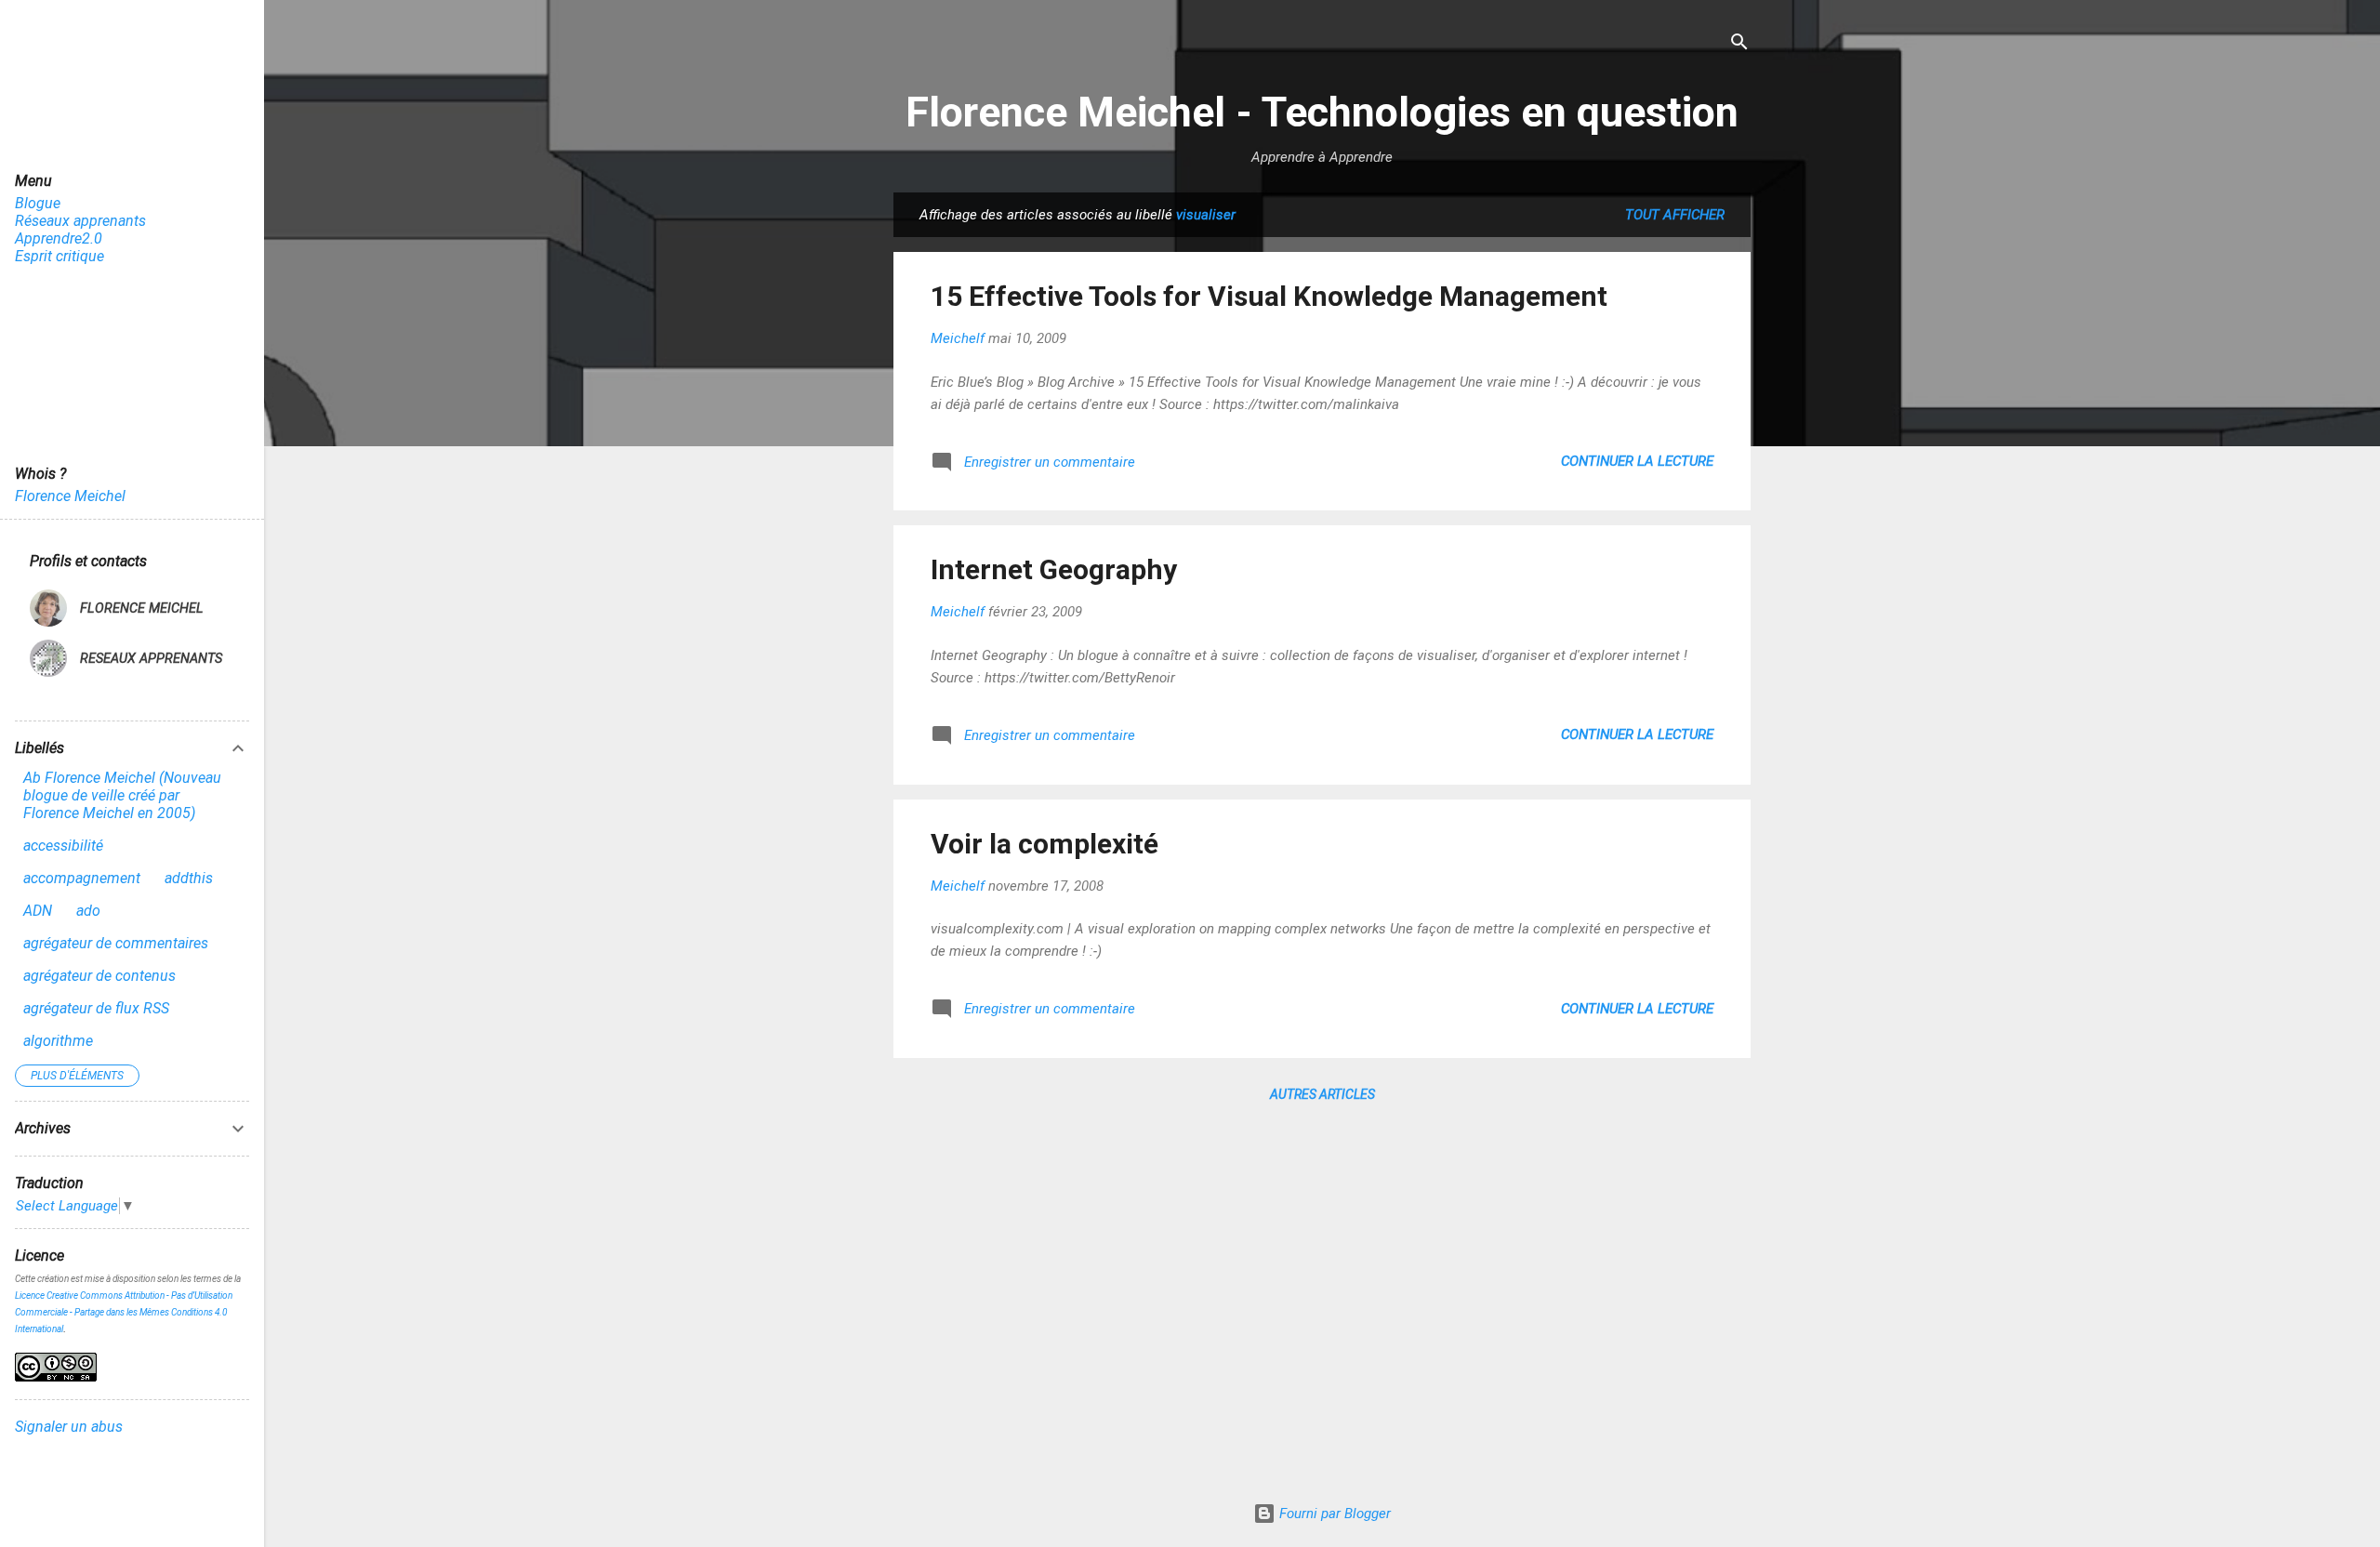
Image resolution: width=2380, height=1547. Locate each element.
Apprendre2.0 (59, 238)
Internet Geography (1054, 569)
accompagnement (82, 878)
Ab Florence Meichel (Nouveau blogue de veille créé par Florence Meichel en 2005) (122, 795)
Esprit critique (59, 256)
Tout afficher (1675, 215)
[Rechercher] (1739, 43)
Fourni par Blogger (1333, 1514)
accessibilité (63, 846)
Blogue (38, 203)
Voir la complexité (1045, 844)
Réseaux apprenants (80, 221)
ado (88, 911)
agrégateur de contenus (99, 976)
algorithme (58, 1041)
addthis (189, 878)
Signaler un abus (69, 1427)
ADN (38, 911)
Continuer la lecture (1637, 461)
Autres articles (1322, 1094)
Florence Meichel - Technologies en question (1322, 112)
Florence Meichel (70, 496)
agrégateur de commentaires (116, 943)
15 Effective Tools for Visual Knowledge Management (1269, 296)
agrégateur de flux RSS (96, 1008)
